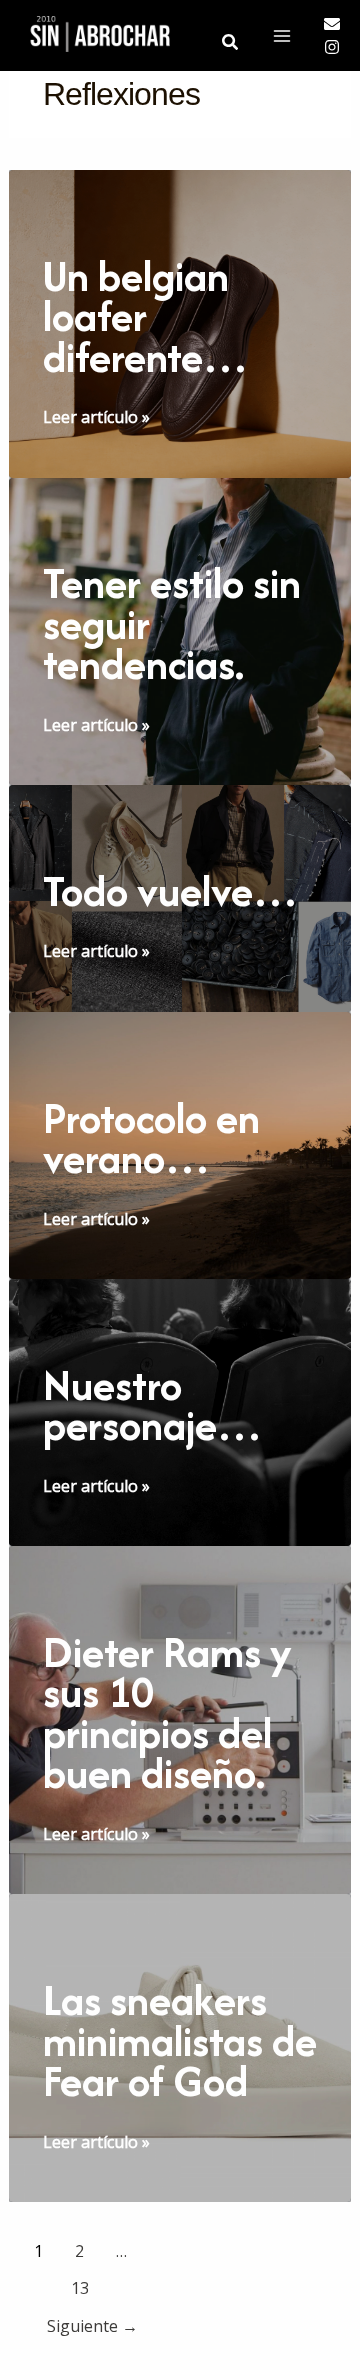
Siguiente (92, 2326)
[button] (231, 40)
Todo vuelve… (170, 891)
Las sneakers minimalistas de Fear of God (180, 2040)
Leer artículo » (96, 417)
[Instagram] (332, 47)
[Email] (332, 24)
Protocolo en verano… (151, 1138)
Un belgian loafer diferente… (145, 316)
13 (80, 2288)
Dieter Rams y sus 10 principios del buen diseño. (167, 1713)
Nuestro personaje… (152, 1405)
